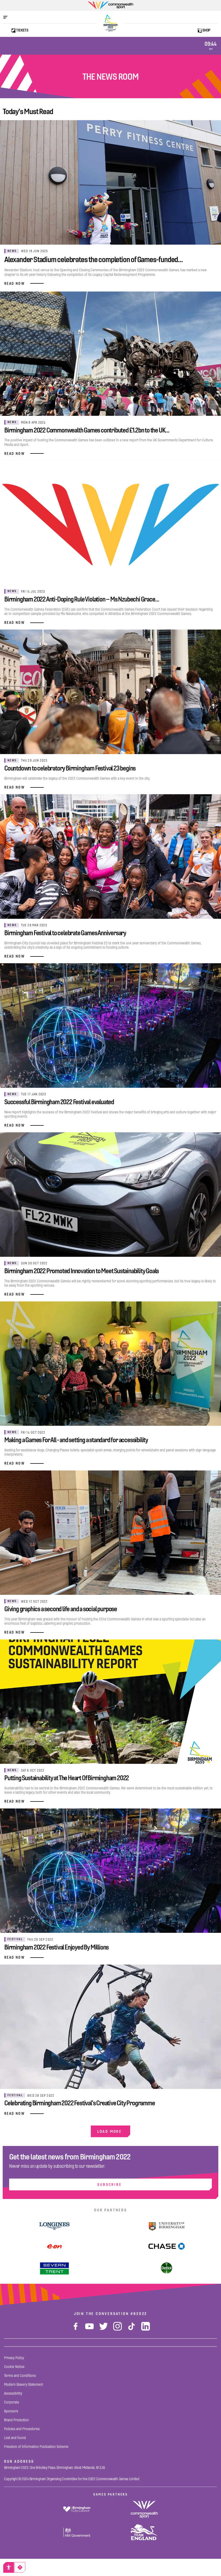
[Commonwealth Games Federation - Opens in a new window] (144, 2509)
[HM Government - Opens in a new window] (77, 2532)
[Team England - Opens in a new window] (144, 2532)
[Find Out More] (55, 2246)
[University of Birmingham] (167, 2226)
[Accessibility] (9, 2567)
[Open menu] (8, 17)
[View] (54, 2226)
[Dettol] (167, 2268)
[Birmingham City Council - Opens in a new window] (77, 2509)
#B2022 (139, 2314)
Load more (110, 2131)
